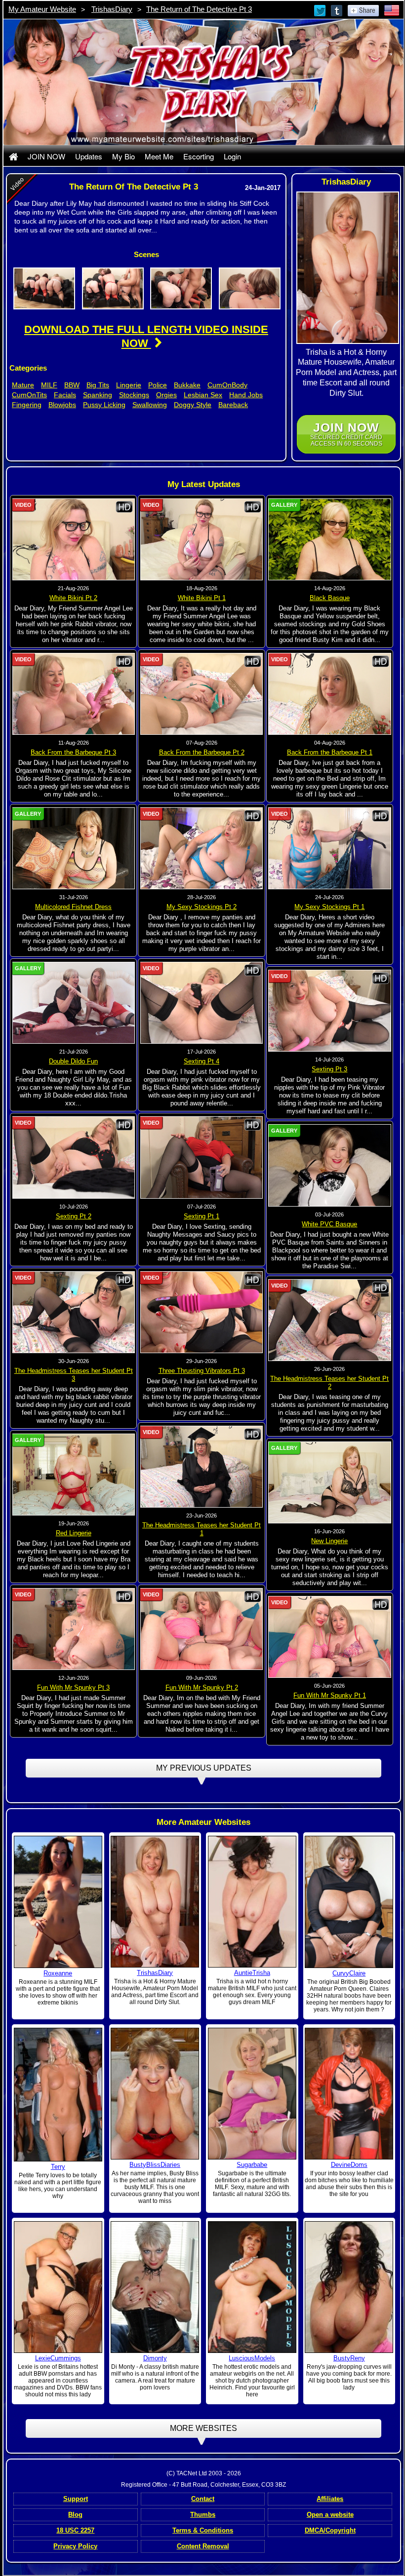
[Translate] (392, 10)
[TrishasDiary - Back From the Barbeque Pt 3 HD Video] (74, 693)
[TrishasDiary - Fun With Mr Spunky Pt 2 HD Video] (202, 1629)
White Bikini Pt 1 (202, 598)
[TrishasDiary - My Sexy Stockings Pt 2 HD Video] (202, 848)
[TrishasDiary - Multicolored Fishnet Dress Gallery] (74, 848)
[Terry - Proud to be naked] (58, 2094)
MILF (49, 385)
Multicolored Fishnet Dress (73, 907)
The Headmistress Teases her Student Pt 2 (329, 1383)
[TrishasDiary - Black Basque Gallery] (329, 539)
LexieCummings (58, 2358)
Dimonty (155, 2358)
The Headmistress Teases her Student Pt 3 (74, 1375)
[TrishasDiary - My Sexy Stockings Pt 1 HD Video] (329, 848)
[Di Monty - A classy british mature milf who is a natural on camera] (155, 2287)
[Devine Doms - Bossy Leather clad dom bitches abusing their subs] (349, 2093)
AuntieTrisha (252, 1973)
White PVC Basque (329, 1224)
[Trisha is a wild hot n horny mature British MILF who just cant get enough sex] (252, 1901)
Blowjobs (62, 405)
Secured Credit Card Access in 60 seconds (346, 434)
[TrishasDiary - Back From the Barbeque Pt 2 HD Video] (202, 693)
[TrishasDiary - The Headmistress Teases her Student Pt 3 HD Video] (74, 1312)
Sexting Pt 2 (74, 1216)
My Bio (123, 156)
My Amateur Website (42, 9)
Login (232, 156)
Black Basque (330, 598)
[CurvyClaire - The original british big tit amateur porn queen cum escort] (349, 1901)
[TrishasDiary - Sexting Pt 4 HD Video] (202, 1002)
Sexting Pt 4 (202, 1061)
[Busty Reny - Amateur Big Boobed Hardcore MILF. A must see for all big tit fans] (349, 2286)
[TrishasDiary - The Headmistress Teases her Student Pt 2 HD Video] (329, 1320)
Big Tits (98, 385)
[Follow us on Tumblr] (337, 10)
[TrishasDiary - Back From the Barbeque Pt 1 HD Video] (329, 693)
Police (158, 385)
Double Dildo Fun (73, 1061)
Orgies (166, 395)
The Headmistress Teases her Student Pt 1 (202, 1529)
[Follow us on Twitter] (321, 10)
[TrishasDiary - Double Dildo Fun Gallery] (74, 1002)
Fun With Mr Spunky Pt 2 (202, 1687)
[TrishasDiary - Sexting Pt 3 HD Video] (329, 1010)
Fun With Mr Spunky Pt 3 (73, 1687)
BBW (72, 385)
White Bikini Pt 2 (73, 598)
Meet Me (159, 156)
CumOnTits (29, 395)
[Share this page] (363, 10)
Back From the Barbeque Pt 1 (330, 752)
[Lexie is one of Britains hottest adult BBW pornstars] (58, 2286)
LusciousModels (252, 2358)
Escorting (199, 156)
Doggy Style (193, 405)
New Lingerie (329, 1541)
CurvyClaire (349, 1973)
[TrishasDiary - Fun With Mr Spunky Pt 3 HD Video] (74, 1629)
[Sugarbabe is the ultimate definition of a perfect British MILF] (252, 2093)
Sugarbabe (252, 2165)
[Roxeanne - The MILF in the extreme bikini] (58, 1901)
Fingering (27, 405)
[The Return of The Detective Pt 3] (44, 288)
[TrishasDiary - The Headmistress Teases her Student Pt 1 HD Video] (202, 1466)
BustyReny (349, 2358)
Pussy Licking (104, 405)
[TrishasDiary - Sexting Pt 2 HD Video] (74, 1157)
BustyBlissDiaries (155, 2165)
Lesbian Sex (203, 395)
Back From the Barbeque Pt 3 (73, 752)
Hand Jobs (246, 395)
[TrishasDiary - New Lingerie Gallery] (329, 1482)
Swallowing (150, 405)
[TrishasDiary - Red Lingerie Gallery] (74, 1474)
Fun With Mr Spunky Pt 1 (330, 1695)
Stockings (134, 395)
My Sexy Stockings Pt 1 (329, 907)
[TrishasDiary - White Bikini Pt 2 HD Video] (74, 539)
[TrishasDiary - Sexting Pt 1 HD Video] (202, 1157)
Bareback (233, 405)
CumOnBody (227, 385)
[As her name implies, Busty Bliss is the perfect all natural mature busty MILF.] (155, 2093)
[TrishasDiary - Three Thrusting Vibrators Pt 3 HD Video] (202, 1312)
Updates (89, 156)
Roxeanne (58, 1973)
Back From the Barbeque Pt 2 (202, 752)
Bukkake (187, 385)
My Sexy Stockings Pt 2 (202, 907)
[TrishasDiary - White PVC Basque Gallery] (329, 1165)
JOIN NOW (46, 156)
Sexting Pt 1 (202, 1216)
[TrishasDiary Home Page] (13, 156)
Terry (58, 2167)
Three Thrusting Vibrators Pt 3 (202, 1371)
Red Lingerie (74, 1533)
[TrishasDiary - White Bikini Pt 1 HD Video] (202, 539)
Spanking (98, 395)
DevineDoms (349, 2165)
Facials (65, 395)
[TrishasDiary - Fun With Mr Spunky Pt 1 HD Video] (329, 1636)
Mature (23, 385)
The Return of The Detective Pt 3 (199, 9)
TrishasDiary (112, 9)
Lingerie (129, 385)
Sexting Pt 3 (329, 1069)
